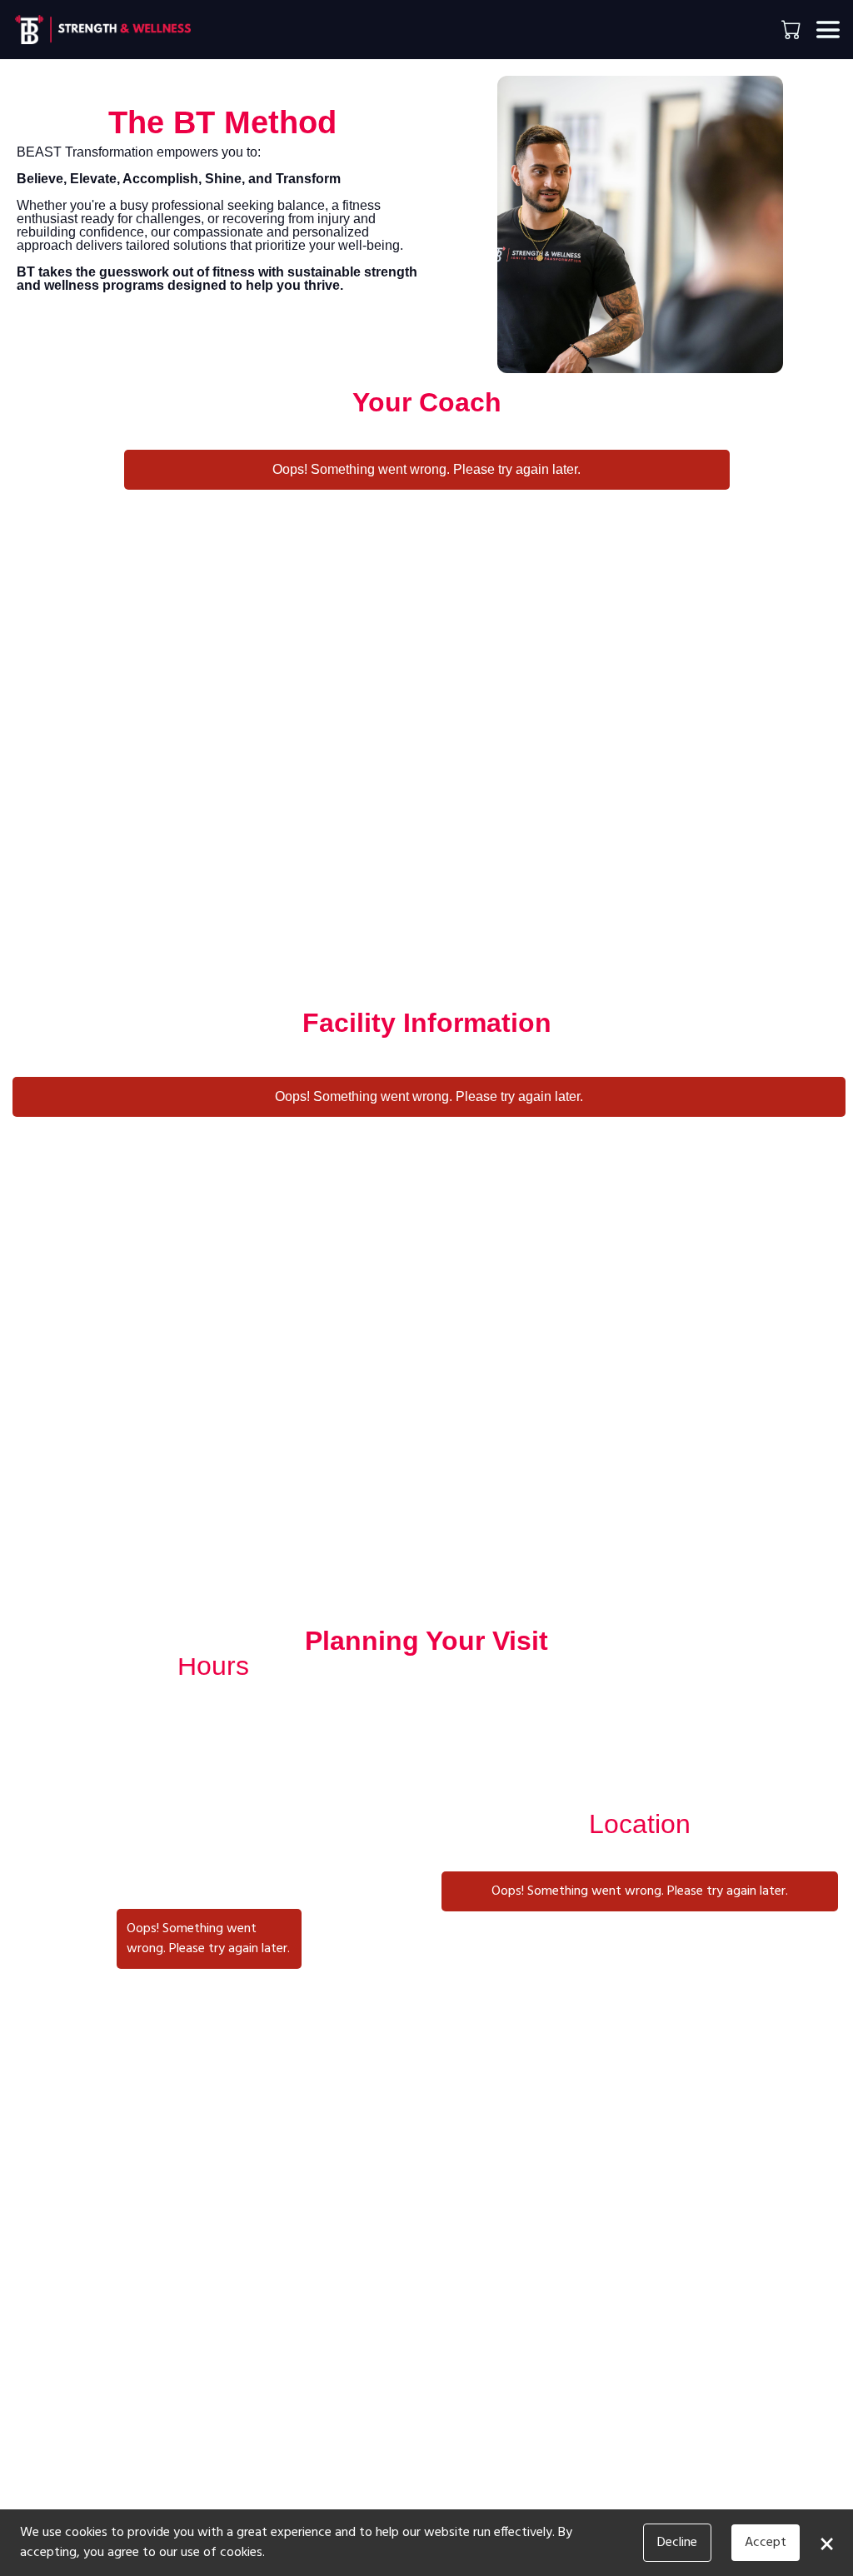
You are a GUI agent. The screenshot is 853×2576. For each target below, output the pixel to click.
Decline (677, 2543)
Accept (766, 2543)
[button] (793, 29)
